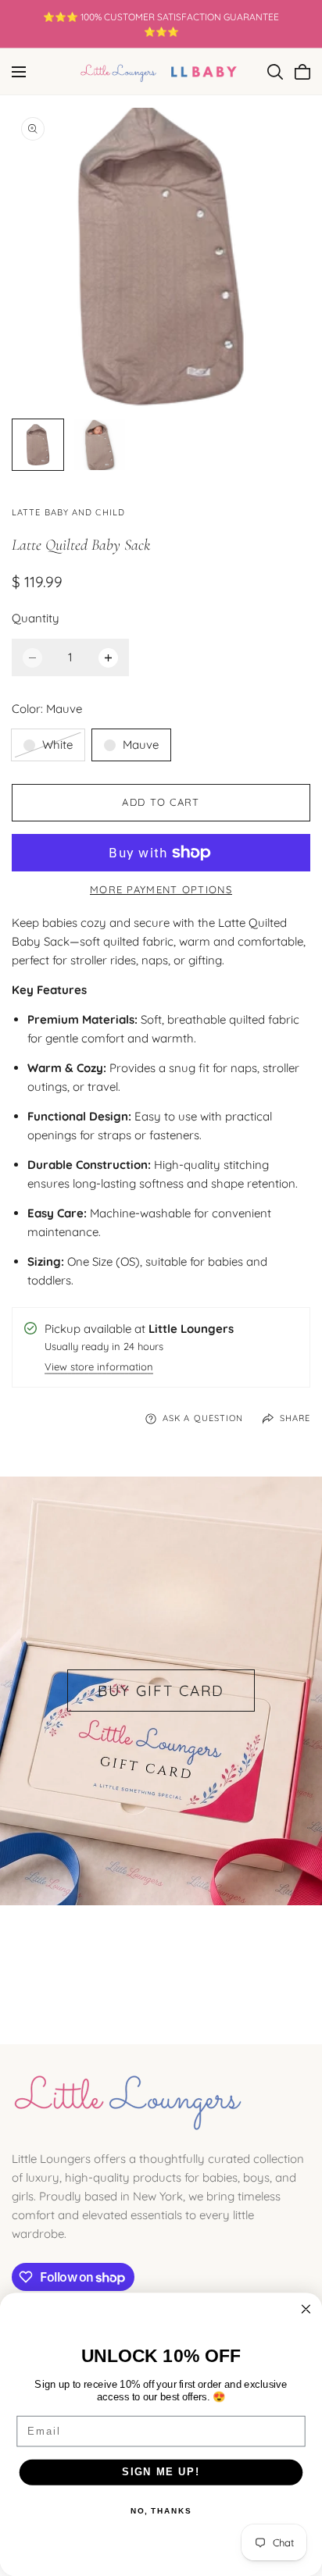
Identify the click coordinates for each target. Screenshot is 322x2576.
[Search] (275, 72)
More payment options (161, 889)
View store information (99, 1368)
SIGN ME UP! (161, 2472)
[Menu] (19, 72)
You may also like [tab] (161, 1961)
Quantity (36, 618)
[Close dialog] (306, 2309)
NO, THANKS (161, 2511)
